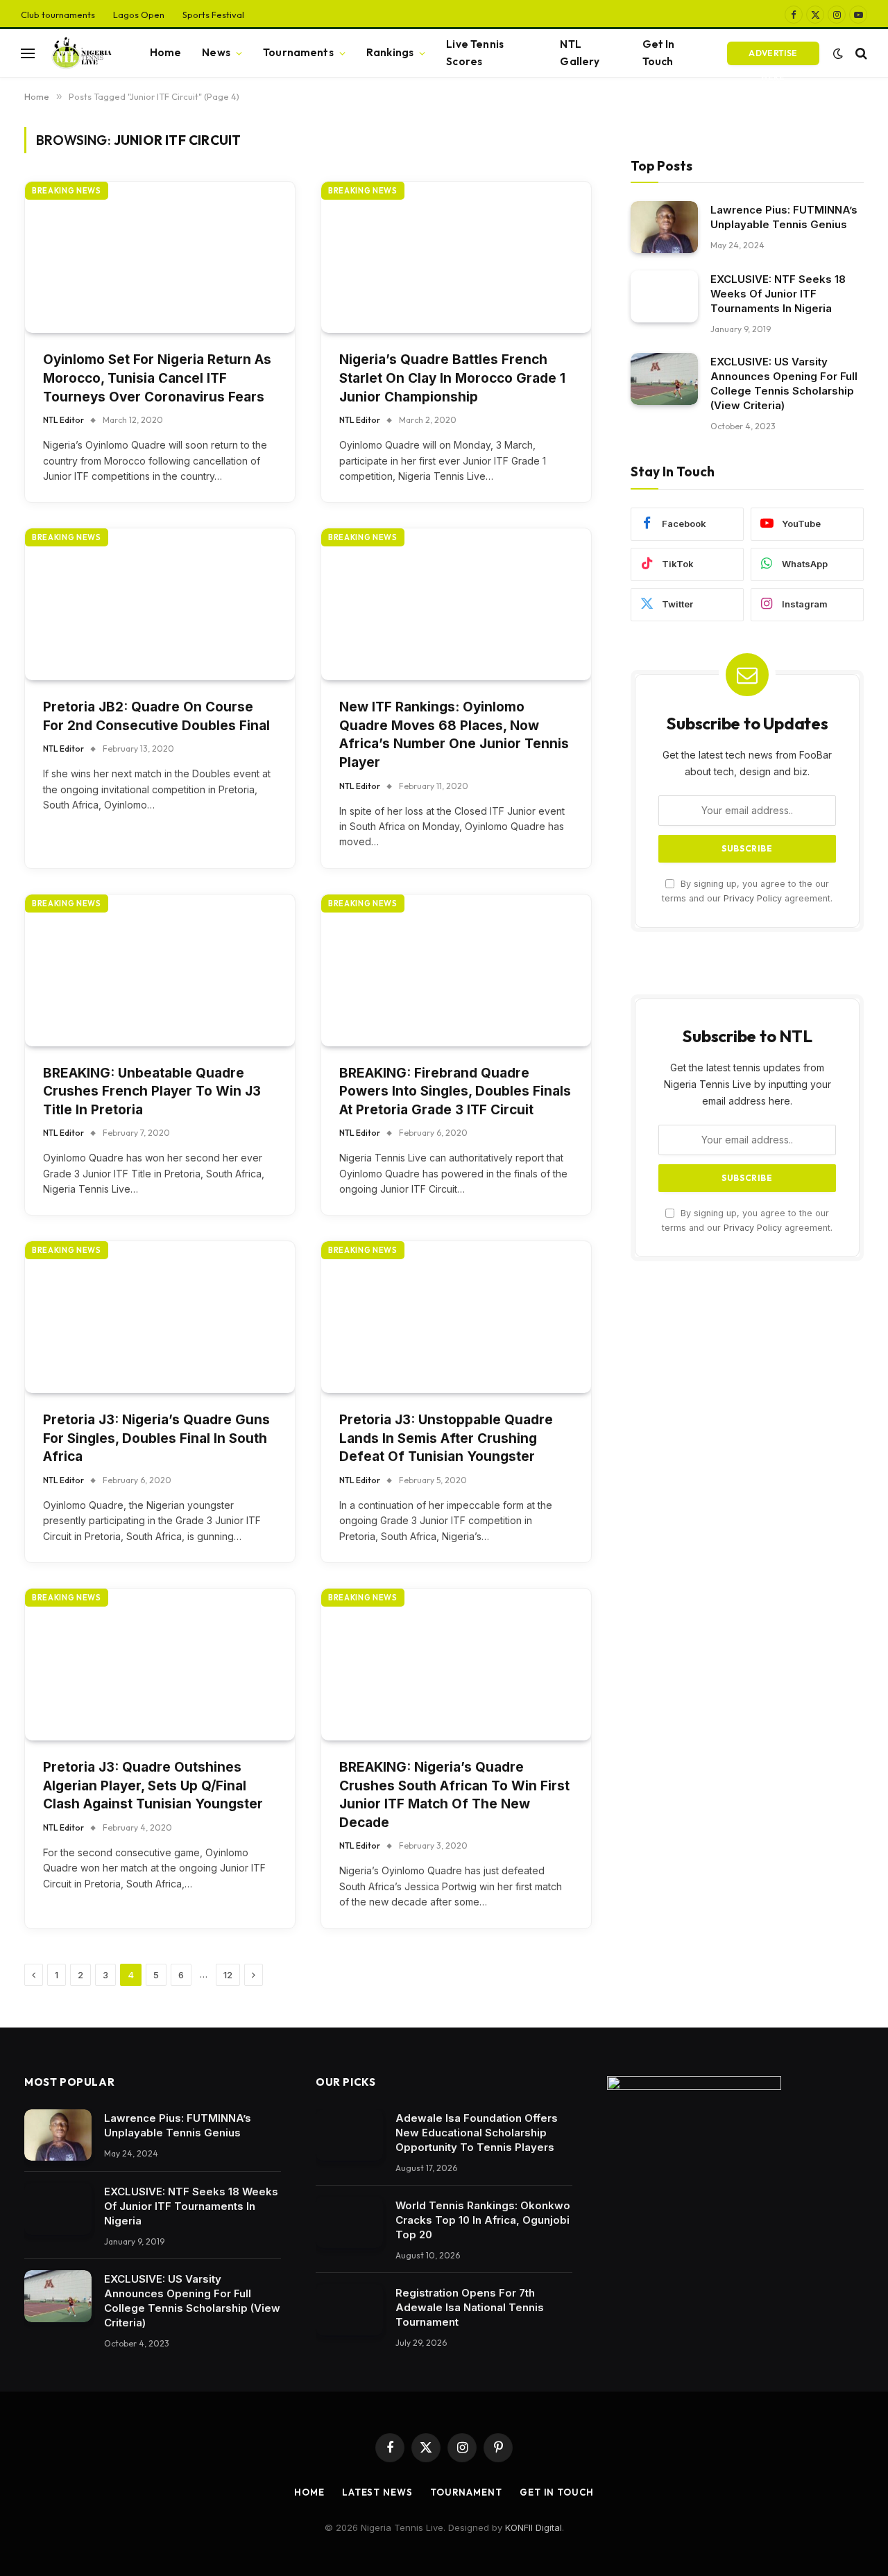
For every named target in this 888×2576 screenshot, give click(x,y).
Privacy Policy (753, 898)
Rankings (390, 52)
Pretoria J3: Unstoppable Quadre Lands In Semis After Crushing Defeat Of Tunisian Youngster (446, 1438)
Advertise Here (773, 57)
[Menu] (28, 53)
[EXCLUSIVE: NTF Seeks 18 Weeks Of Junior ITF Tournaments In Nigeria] (664, 296)
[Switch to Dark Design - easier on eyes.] (838, 53)
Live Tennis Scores (475, 53)
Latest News (377, 2492)
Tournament (466, 2492)
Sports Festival (213, 15)
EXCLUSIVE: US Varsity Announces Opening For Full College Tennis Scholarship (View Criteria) (784, 383)
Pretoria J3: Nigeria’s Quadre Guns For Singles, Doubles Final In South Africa (156, 1438)
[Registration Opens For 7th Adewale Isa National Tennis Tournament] (349, 2310)
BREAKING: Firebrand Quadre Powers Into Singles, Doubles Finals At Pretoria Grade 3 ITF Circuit (455, 1091)
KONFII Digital (533, 2527)
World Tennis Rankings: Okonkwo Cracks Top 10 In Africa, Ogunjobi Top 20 (483, 2220)
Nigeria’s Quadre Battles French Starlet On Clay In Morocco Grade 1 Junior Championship (452, 378)
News (216, 52)
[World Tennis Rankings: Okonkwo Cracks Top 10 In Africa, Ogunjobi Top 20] (349, 2223)
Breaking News (67, 191)
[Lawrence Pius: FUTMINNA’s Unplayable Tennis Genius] (664, 227)
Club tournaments (58, 15)
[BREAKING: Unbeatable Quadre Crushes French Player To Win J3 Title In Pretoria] (160, 970)
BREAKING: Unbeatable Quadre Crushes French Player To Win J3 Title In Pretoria (152, 1091)
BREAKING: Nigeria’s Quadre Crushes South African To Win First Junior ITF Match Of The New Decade (454, 1795)
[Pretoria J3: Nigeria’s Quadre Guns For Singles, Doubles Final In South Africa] (160, 1317)
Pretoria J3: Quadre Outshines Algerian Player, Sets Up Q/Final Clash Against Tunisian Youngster (153, 1786)
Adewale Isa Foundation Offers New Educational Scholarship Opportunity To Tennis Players (477, 2133)
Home (166, 52)
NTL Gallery (580, 53)
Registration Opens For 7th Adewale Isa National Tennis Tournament (470, 2307)
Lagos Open (139, 15)
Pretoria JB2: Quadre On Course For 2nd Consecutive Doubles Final (156, 716)
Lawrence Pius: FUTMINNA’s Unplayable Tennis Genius (784, 217)
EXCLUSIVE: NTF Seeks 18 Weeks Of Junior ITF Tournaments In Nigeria (778, 294)
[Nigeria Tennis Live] (80, 53)
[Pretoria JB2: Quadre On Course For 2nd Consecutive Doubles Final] (160, 604)
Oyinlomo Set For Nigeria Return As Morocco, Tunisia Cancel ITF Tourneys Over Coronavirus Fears (157, 378)
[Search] (860, 53)
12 (228, 1975)
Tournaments (298, 52)
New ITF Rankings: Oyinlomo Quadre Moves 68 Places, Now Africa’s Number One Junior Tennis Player (454, 735)
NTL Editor (63, 420)
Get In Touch (659, 53)
